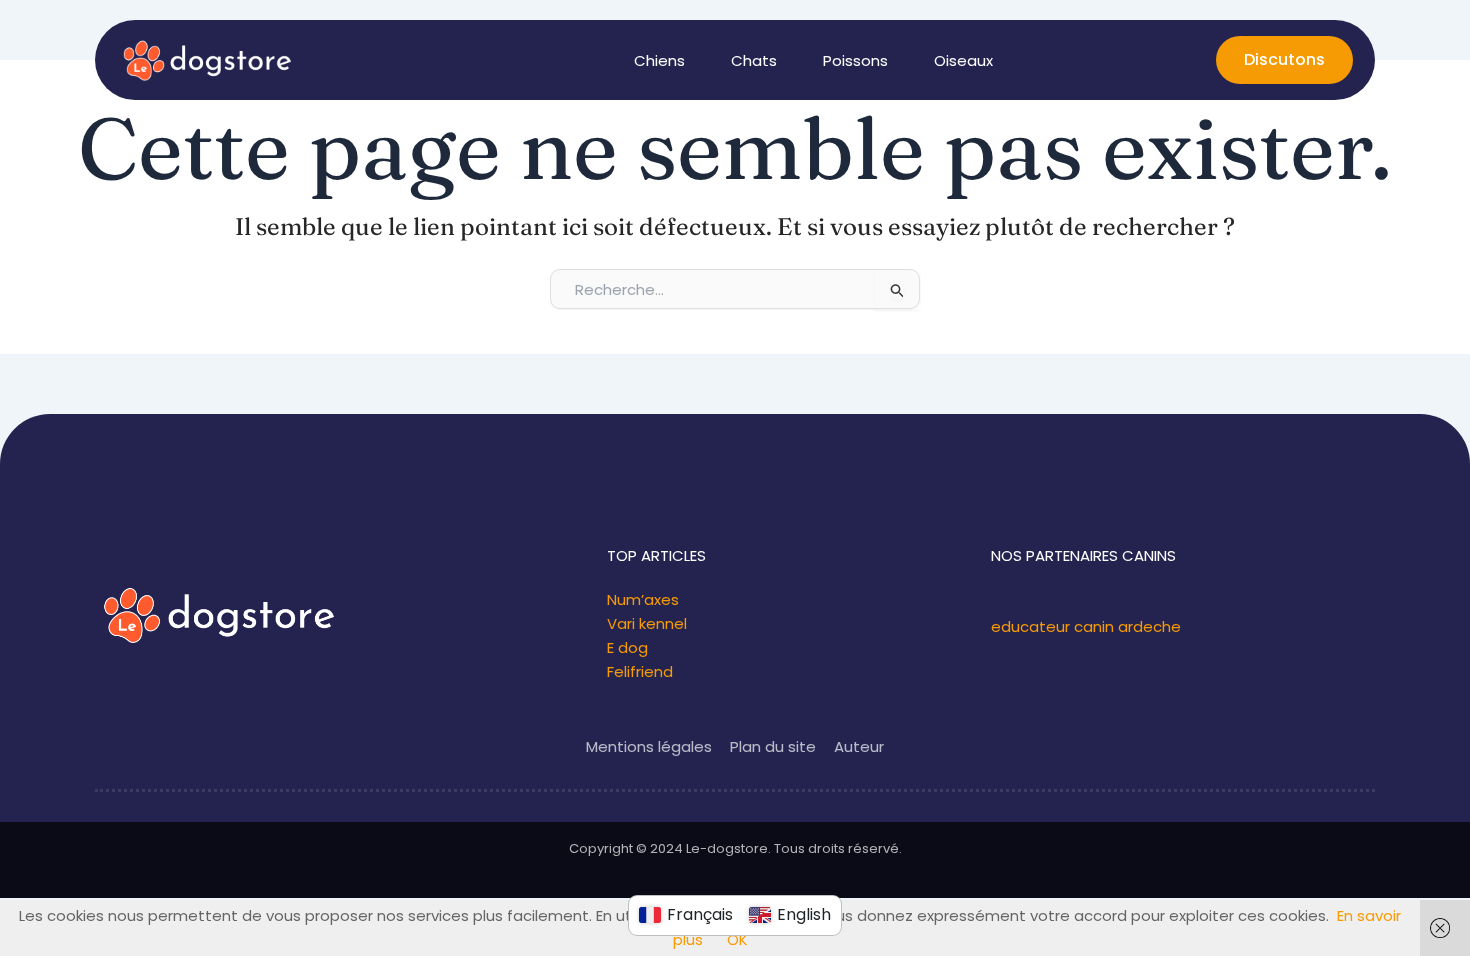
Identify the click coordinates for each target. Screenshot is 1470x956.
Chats (754, 60)
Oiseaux (963, 60)
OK (737, 939)
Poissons (855, 60)
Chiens (659, 60)
